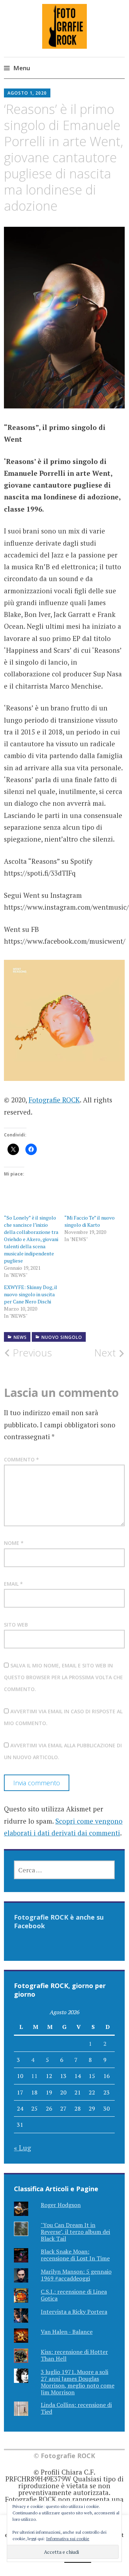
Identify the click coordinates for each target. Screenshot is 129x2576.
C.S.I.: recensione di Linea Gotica (74, 2295)
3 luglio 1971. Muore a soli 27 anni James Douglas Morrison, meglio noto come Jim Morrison (78, 2382)
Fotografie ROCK (54, 1100)
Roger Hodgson (61, 2205)
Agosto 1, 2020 (27, 93)
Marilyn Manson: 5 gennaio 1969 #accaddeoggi (76, 2275)
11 (34, 2076)
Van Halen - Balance (67, 2332)
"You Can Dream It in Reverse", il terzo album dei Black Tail (75, 2232)
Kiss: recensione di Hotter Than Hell (74, 2355)
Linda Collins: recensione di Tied (76, 2408)
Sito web (16, 1625)
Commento (21, 1459)
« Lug (23, 2148)
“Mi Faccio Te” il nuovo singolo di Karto (90, 1221)
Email (13, 1584)
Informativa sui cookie (68, 2539)
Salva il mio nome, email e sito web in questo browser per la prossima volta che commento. (63, 1677)
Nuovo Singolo (62, 1337)
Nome (14, 1543)
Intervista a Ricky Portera (74, 2312)
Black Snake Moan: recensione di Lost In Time (75, 2255)
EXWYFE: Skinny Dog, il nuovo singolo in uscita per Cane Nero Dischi (31, 1294)
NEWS (20, 1337)
